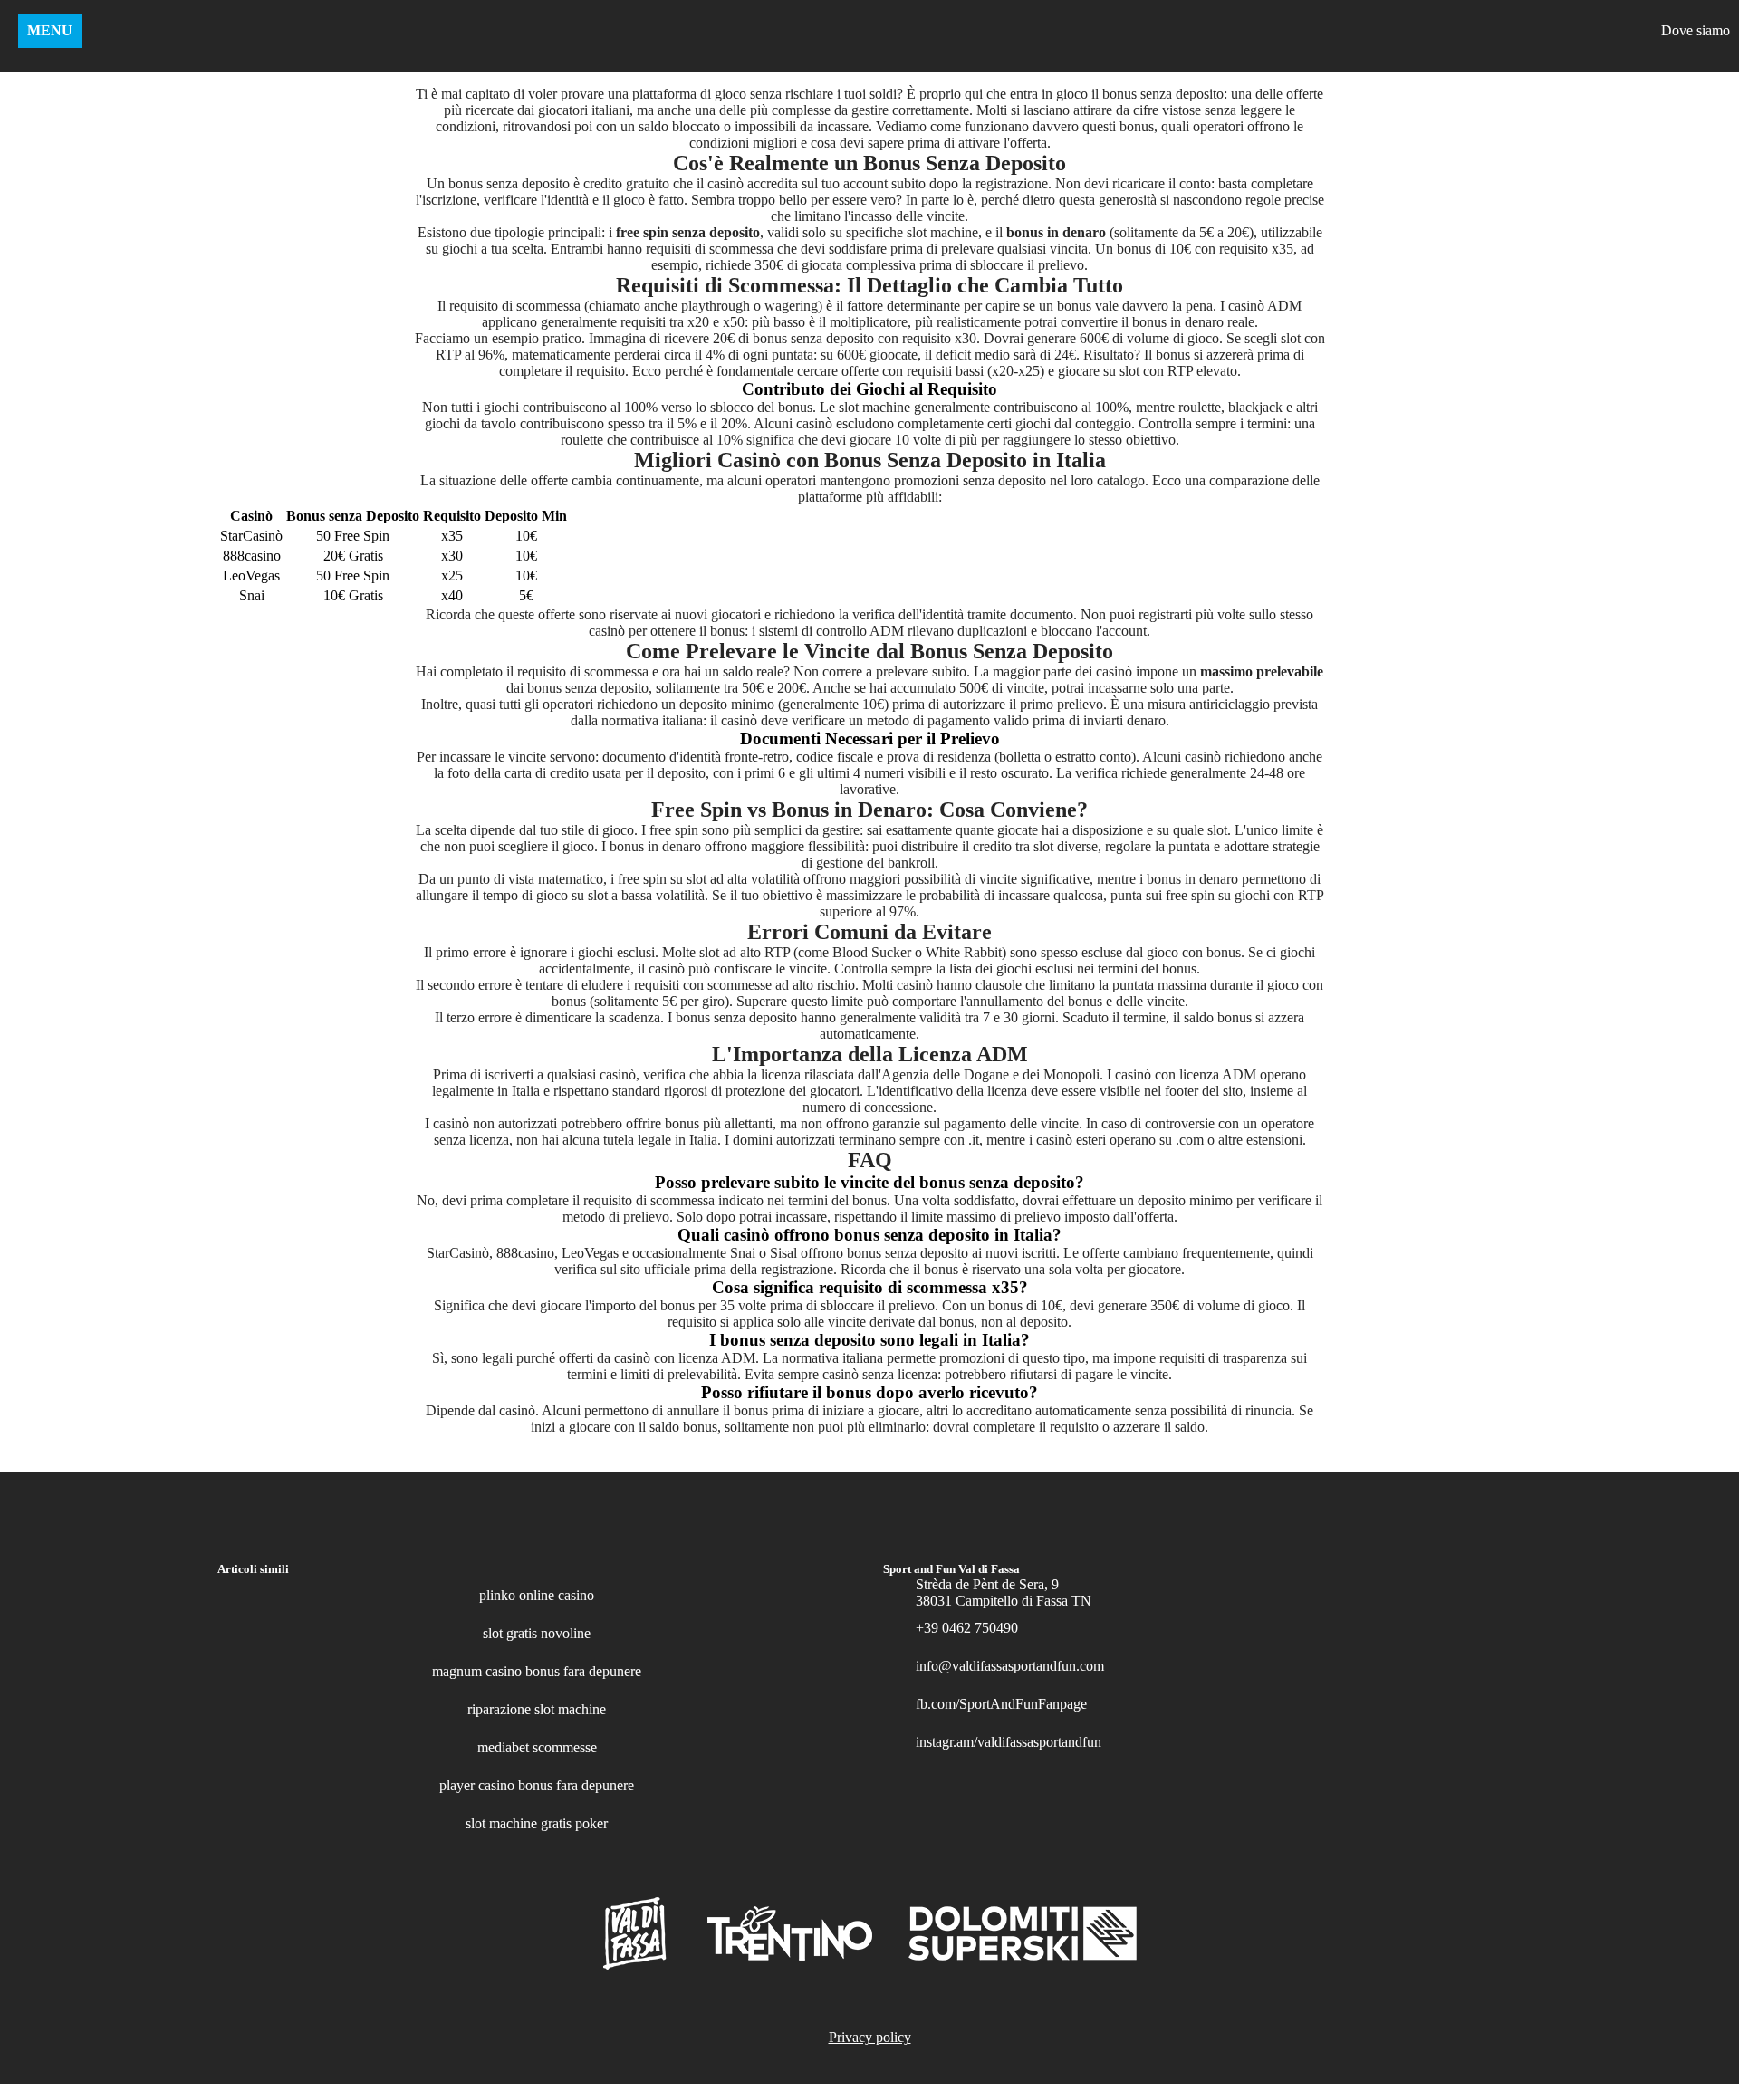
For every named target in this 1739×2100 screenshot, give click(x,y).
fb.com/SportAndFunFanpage (1001, 1704)
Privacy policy (870, 2037)
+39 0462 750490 (967, 1628)
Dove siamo (1696, 30)
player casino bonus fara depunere (537, 1785)
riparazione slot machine (537, 1709)
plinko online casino (537, 1595)
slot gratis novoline (537, 1633)
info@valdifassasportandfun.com (1010, 1666)
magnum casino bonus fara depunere (537, 1671)
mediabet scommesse (537, 1747)
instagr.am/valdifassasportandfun (1009, 1742)
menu (50, 30)
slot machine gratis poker (537, 1823)
